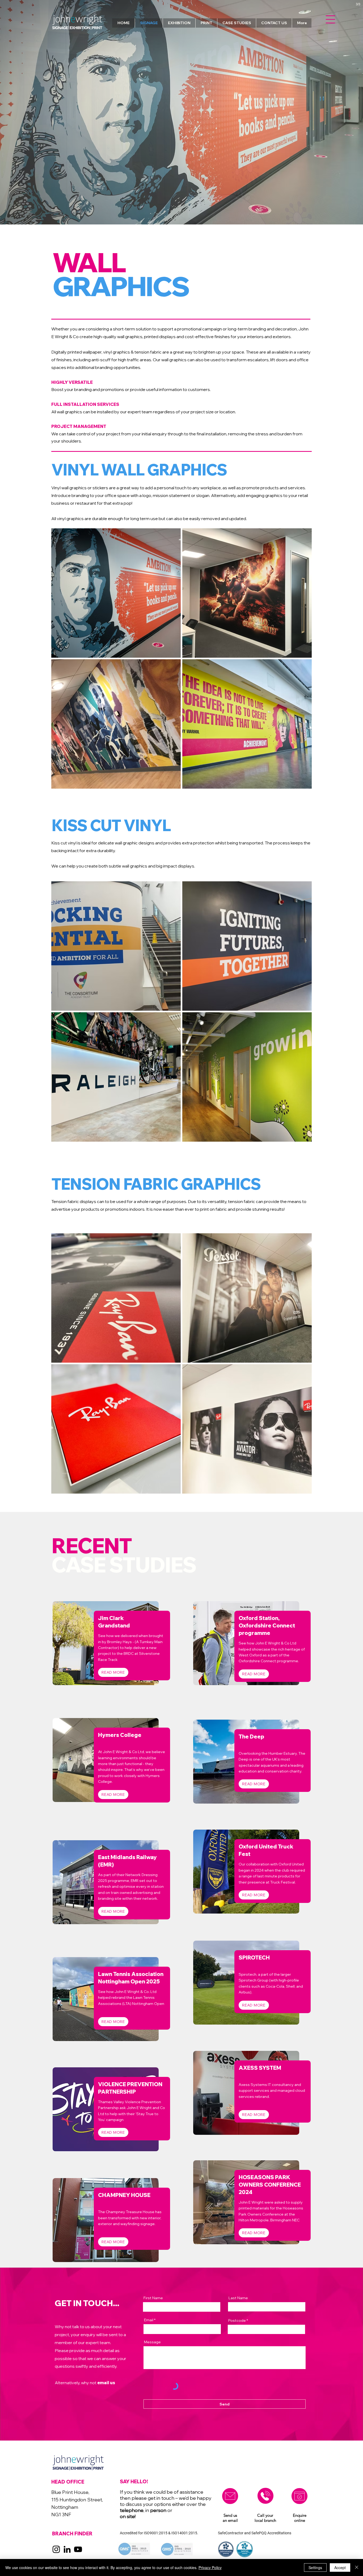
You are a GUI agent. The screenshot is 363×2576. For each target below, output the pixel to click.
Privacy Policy (210, 2568)
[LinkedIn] (67, 2549)
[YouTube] (78, 2549)
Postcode (237, 2320)
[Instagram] (56, 2549)
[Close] (357, 2568)
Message (152, 2342)
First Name (153, 2298)
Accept (340, 2568)
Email (149, 2320)
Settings (315, 2568)
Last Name (238, 2298)
